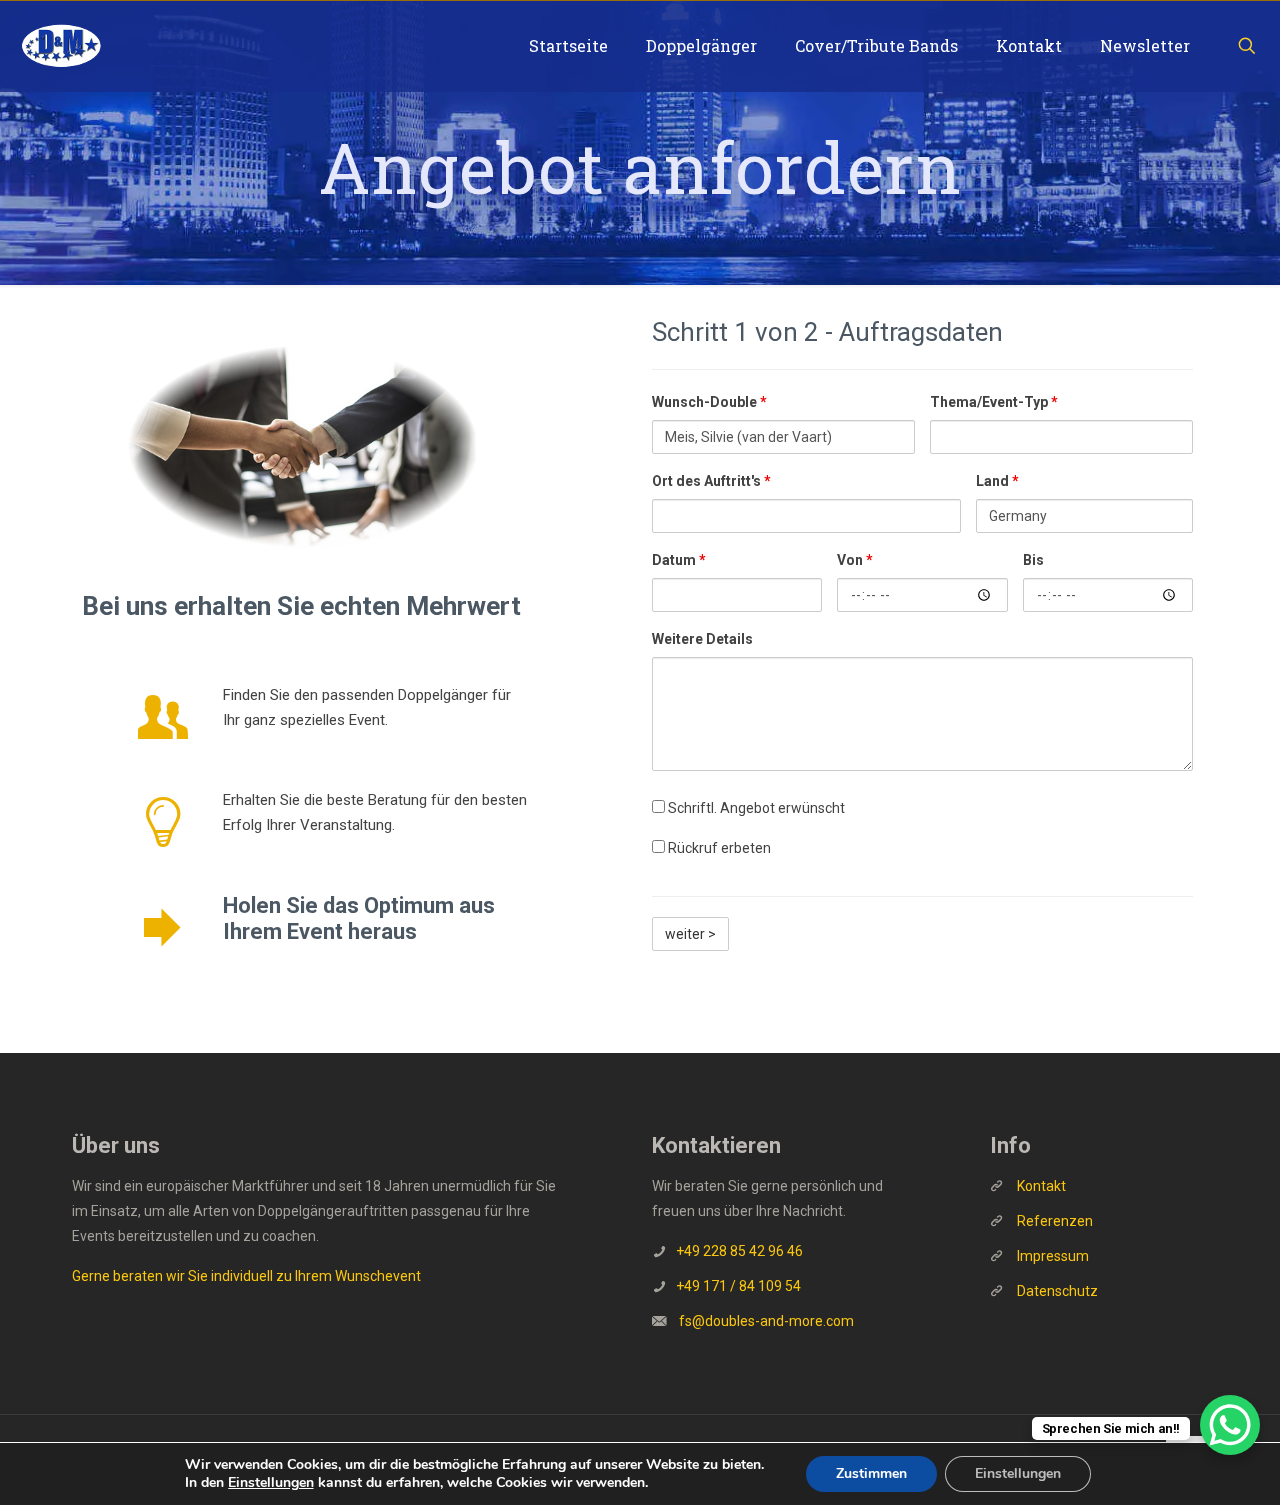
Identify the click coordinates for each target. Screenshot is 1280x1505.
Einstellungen (271, 1483)
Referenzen (1053, 1221)
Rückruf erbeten (718, 848)
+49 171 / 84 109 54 (738, 1286)
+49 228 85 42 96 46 (739, 1251)
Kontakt (1041, 1186)
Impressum (1053, 1256)
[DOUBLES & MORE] (61, 46)
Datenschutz (1057, 1291)
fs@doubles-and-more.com (766, 1321)
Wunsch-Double (709, 402)
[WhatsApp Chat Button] (1230, 1425)
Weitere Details (702, 639)
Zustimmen (871, 1473)
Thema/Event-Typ (994, 402)
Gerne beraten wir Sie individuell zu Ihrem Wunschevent (246, 1276)
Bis (1033, 560)
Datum (679, 560)
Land (997, 481)
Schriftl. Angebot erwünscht (755, 808)
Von (855, 560)
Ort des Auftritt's (711, 481)
